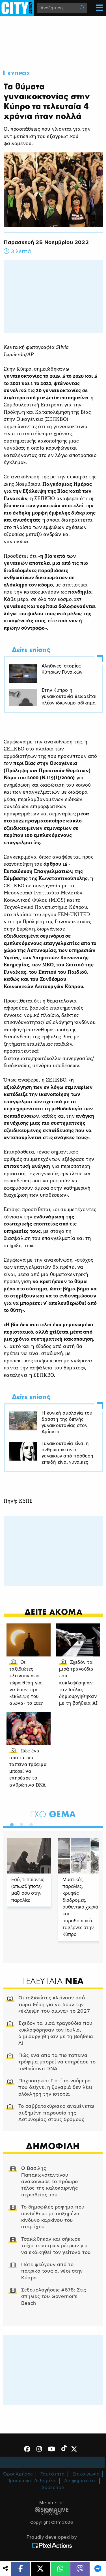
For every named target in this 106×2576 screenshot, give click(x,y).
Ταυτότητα (53, 2474)
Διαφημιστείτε (80, 2481)
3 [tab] (30, 1824)
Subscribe (53, 2488)
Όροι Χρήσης (18, 2474)
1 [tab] (10, 1824)
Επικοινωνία (86, 2474)
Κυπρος (19, 74)
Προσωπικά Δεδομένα (32, 2481)
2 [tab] (20, 1824)
